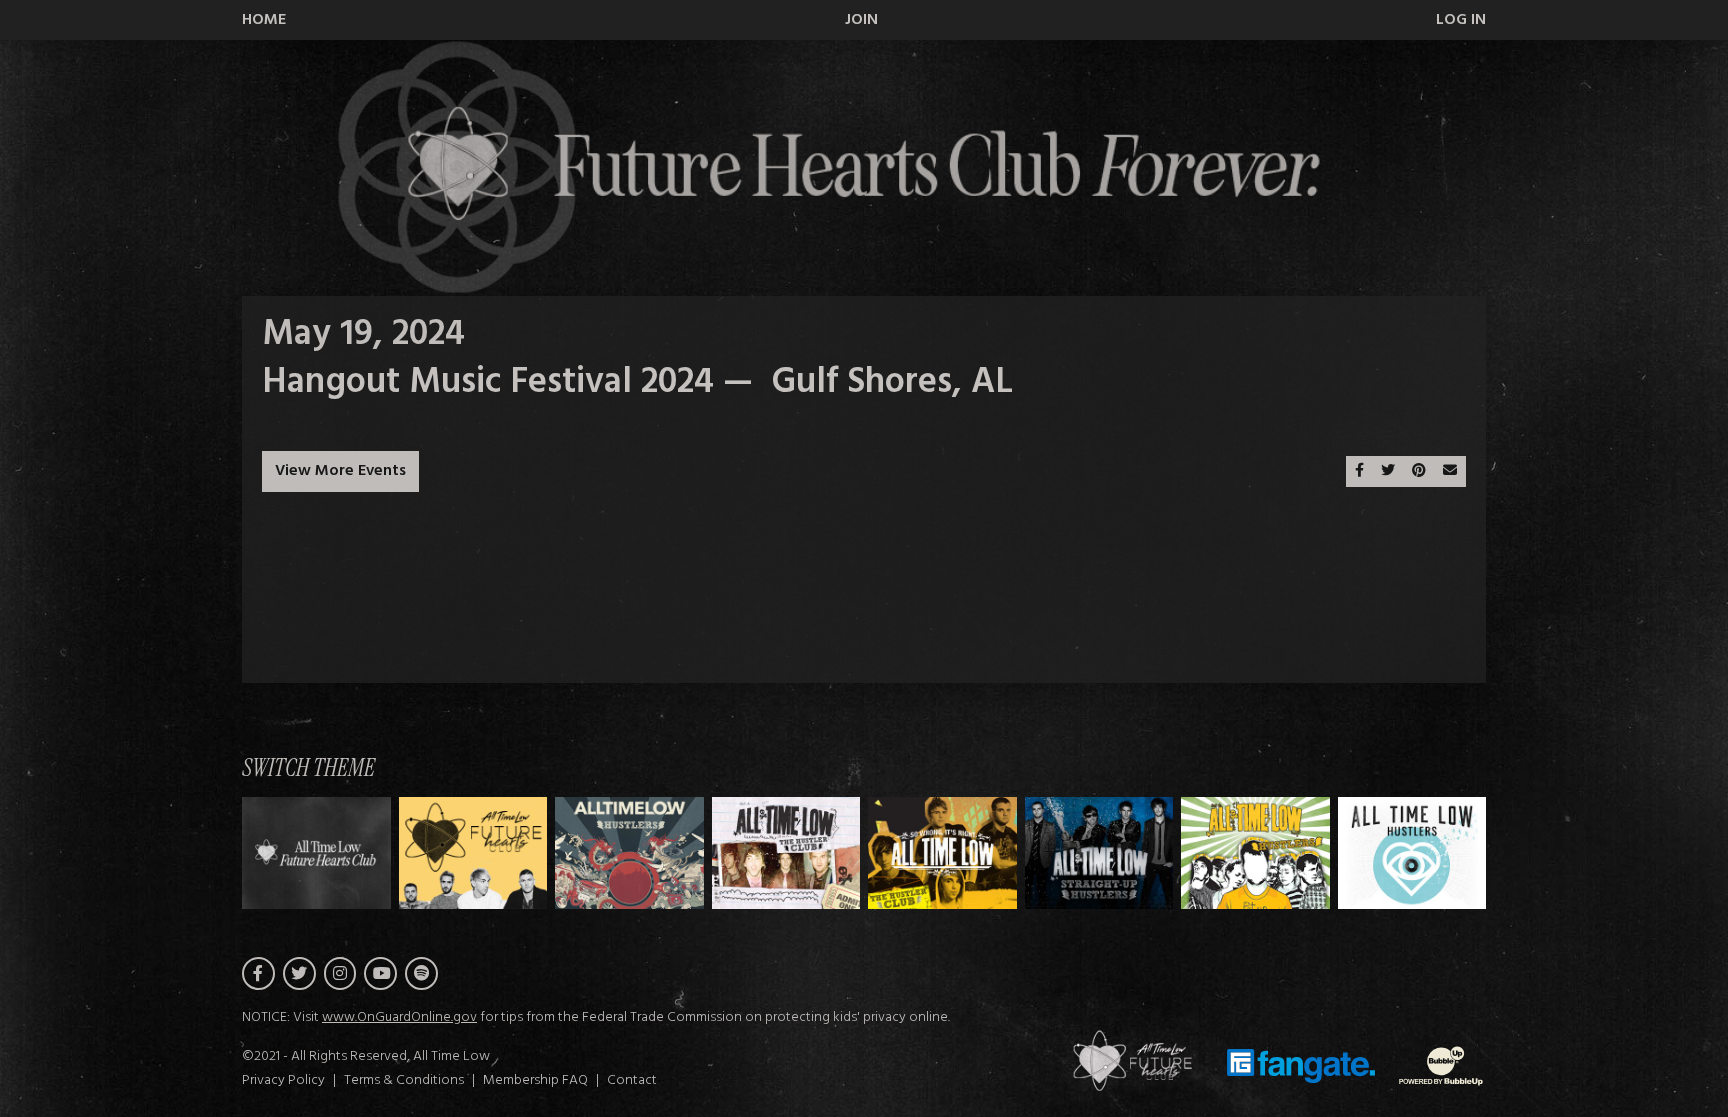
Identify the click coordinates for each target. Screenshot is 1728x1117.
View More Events (340, 471)
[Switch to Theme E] (1099, 852)
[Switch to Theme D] (942, 852)
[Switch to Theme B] (629, 852)
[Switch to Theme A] (473, 852)
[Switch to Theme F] (1255, 852)
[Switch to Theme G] (1412, 852)
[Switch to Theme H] (316, 852)
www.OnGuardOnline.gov (399, 1017)
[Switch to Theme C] (786, 852)
